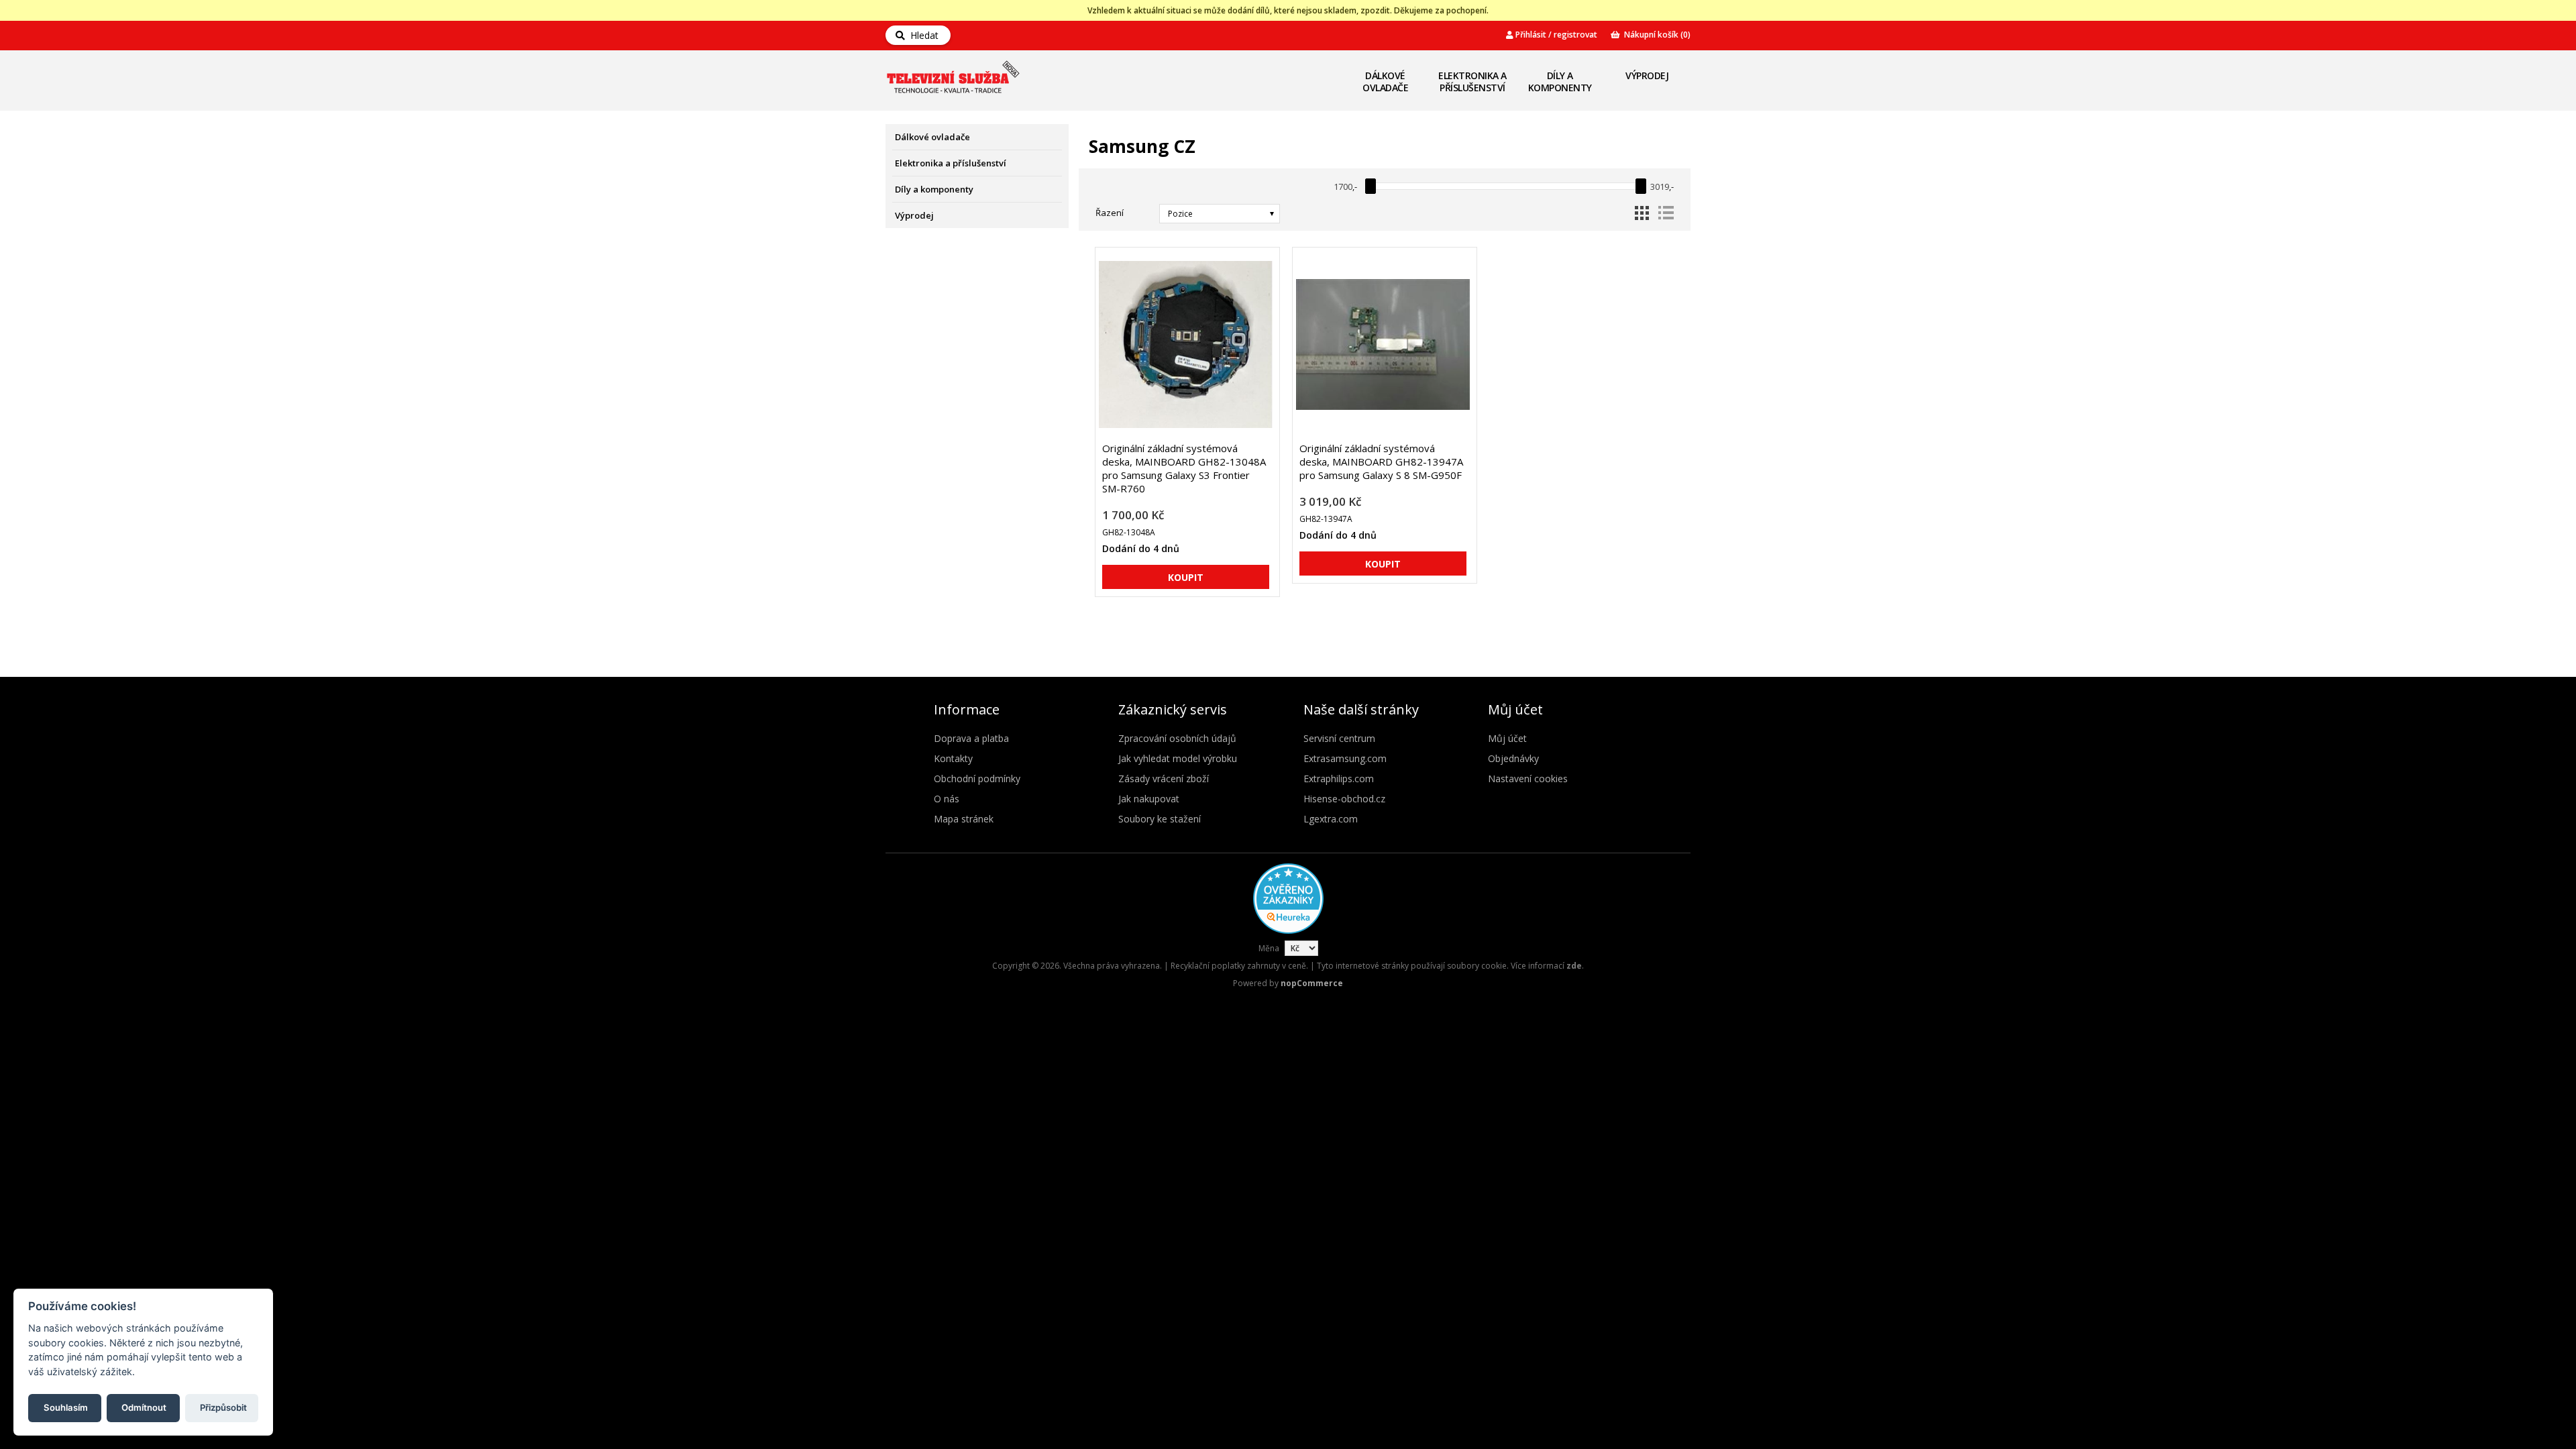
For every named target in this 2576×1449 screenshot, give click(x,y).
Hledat (922, 35)
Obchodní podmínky (977, 779)
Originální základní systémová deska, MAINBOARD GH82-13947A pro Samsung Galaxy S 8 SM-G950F (1381, 462)
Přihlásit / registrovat (1555, 35)
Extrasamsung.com (1345, 758)
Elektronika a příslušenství (1472, 82)
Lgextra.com (1331, 819)
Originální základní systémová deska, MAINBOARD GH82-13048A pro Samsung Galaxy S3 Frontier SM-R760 (1184, 468)
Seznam (1666, 213)
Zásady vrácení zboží (1164, 779)
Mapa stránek (964, 819)
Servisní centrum (1339, 738)
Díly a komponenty (1560, 82)
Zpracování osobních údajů (1177, 738)
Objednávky (1513, 758)
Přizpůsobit (223, 1407)
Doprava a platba (971, 738)
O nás (947, 799)
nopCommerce (1312, 983)
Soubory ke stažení (1160, 819)
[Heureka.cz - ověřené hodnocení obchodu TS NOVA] (1288, 931)
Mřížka (1642, 213)
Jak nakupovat (1149, 799)
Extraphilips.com (1339, 779)
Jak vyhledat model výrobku (1178, 758)
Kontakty (953, 758)
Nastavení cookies (1528, 779)
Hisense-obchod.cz (1344, 799)
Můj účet (1507, 738)
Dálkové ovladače (1385, 82)
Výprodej (1647, 75)
